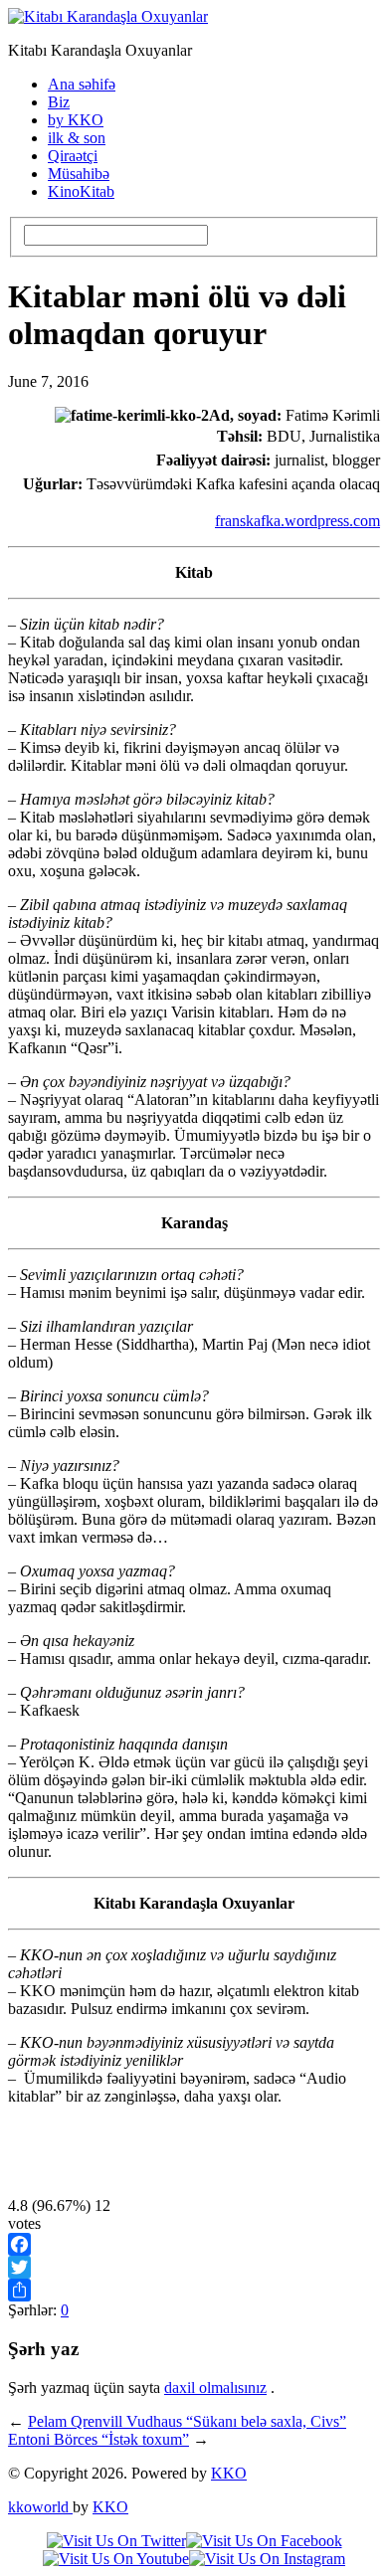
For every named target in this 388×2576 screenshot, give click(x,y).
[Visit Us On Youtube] (116, 2559)
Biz (59, 102)
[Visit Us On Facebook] (264, 2541)
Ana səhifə (82, 84)
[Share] (194, 2290)
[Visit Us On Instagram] (267, 2559)
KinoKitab (81, 191)
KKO (229, 2473)
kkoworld (40, 2507)
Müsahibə (79, 174)
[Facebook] (194, 2244)
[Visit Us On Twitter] (116, 2541)
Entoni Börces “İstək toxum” (98, 2439)
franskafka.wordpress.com (297, 521)
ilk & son (77, 138)
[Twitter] (194, 2267)
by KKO (76, 120)
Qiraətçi (73, 156)
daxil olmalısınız (215, 2388)
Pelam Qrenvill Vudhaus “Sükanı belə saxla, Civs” (187, 2421)
